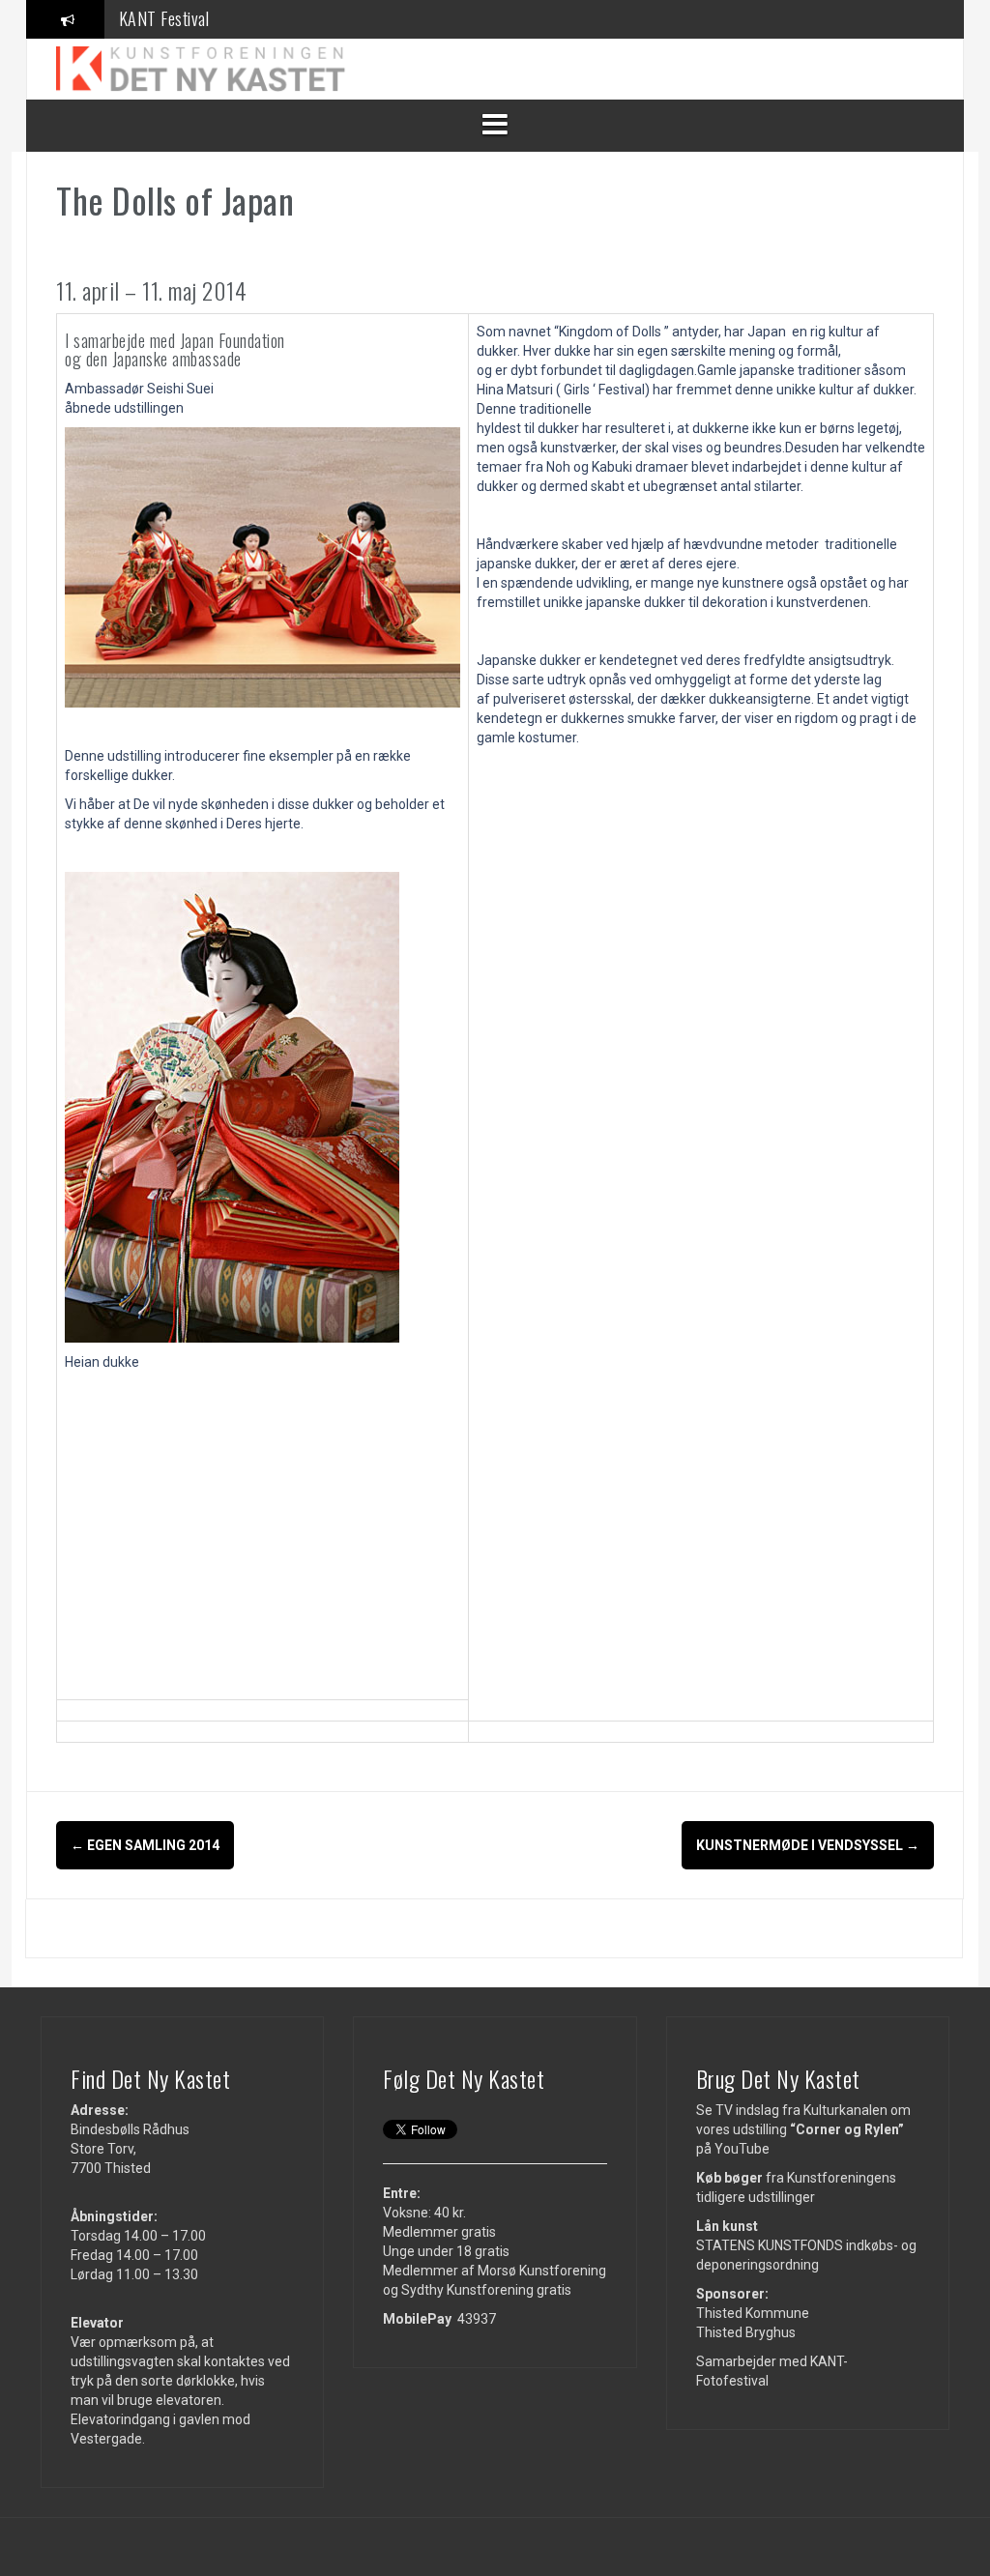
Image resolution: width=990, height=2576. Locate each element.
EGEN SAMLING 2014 (145, 1845)
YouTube (742, 2149)
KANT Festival (164, 18)
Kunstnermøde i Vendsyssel (808, 1845)
